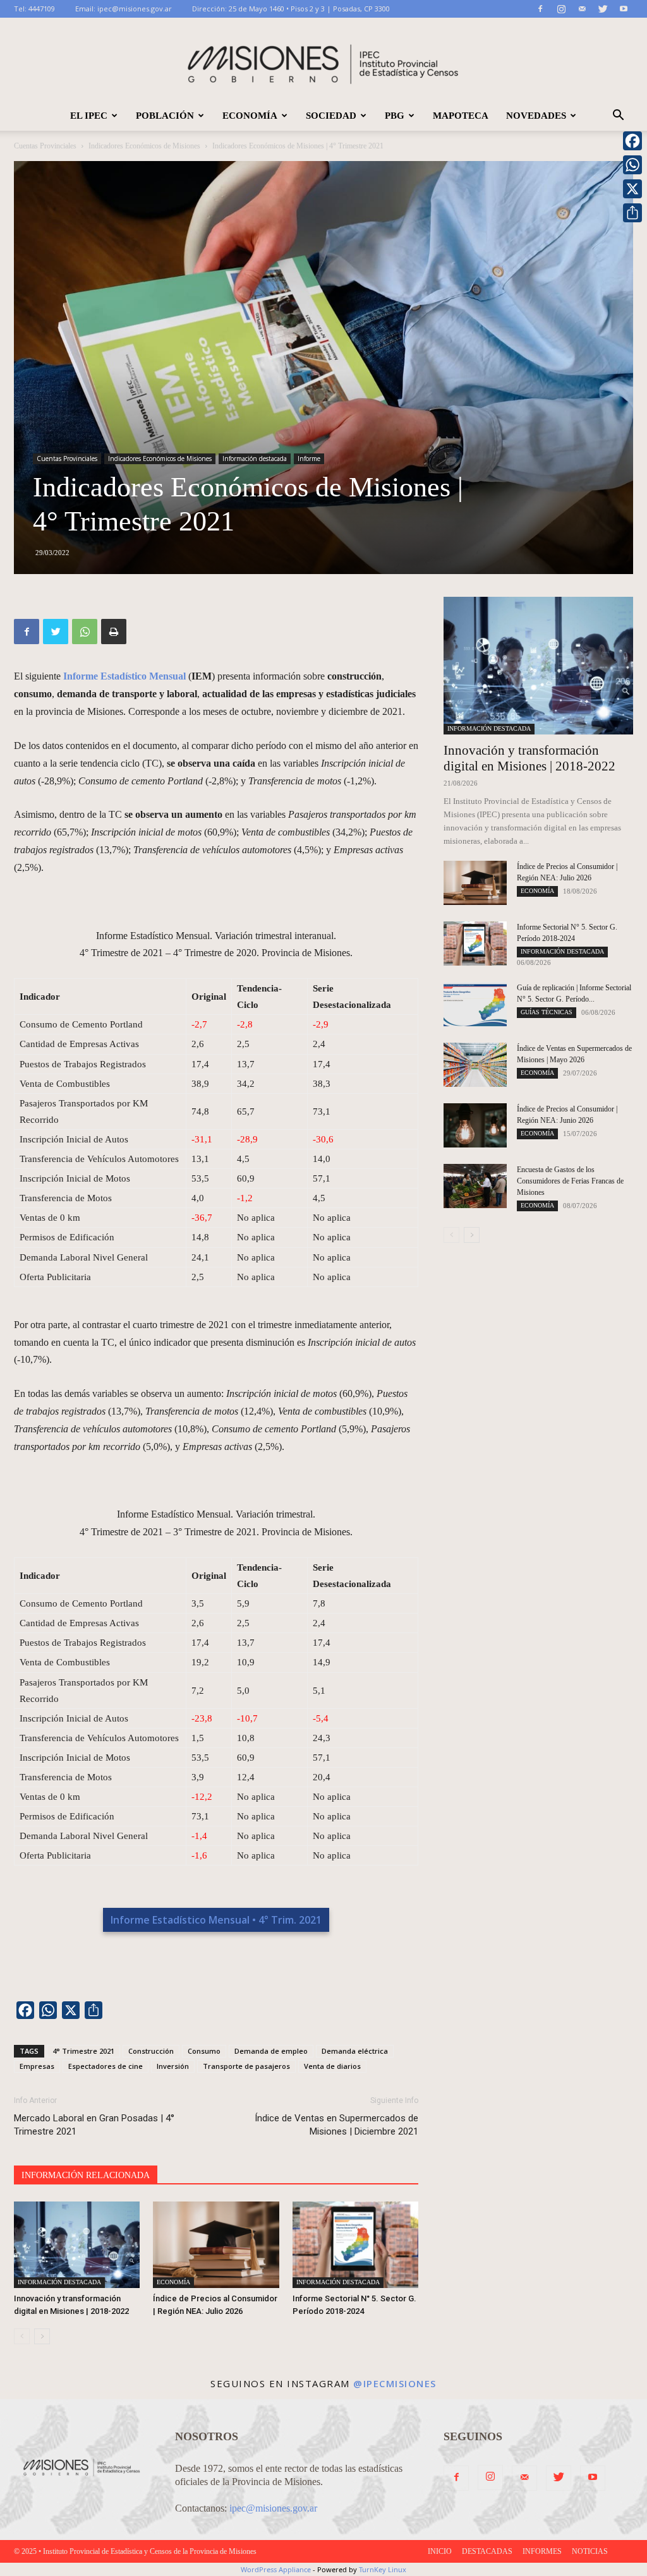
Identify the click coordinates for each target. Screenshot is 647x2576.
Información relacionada (86, 2175)
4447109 (42, 9)
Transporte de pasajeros (246, 2066)
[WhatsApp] (85, 632)
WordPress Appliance (276, 2569)
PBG (395, 116)
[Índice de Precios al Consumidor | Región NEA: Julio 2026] (216, 2245)
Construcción (151, 2051)
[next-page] (42, 2336)
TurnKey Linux (383, 2569)
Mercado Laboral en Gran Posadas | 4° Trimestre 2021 (94, 2125)
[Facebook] (540, 9)
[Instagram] (561, 9)
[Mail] (582, 9)
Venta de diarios (332, 2066)
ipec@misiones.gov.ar (135, 9)
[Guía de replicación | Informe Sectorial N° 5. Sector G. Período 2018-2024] (475, 1004)
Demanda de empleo (271, 2051)
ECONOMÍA (250, 116)
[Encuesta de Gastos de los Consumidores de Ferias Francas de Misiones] (475, 1186)
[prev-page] (22, 2336)
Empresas (37, 2066)
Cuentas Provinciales (45, 146)
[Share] (632, 213)
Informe (309, 458)
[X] (632, 189)
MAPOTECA (461, 116)
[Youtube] (624, 9)
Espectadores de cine (106, 2066)
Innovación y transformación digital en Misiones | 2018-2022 (529, 758)
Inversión (173, 2066)
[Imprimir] (114, 632)
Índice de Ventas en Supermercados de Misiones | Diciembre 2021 (336, 2125)
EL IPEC (89, 116)
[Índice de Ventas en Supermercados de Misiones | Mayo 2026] (475, 1065)
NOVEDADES (536, 116)
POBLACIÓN (165, 116)
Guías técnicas (547, 1012)
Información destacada (255, 458)
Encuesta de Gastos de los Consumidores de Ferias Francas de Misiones (570, 1181)
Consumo (204, 2051)
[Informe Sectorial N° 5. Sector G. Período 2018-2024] (355, 2245)
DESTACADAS (487, 2551)
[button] (618, 116)
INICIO (440, 2551)
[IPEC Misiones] (323, 60)
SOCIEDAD (331, 116)
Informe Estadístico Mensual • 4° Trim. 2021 (216, 1920)
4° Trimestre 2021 (83, 2051)
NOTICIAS (590, 2551)
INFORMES (542, 2551)
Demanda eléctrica (355, 2051)
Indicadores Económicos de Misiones (144, 146)
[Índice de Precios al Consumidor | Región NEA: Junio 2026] (475, 1125)
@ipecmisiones (395, 2383)
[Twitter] (603, 9)
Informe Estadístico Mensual (124, 676)
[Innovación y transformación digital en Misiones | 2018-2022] (77, 2245)
